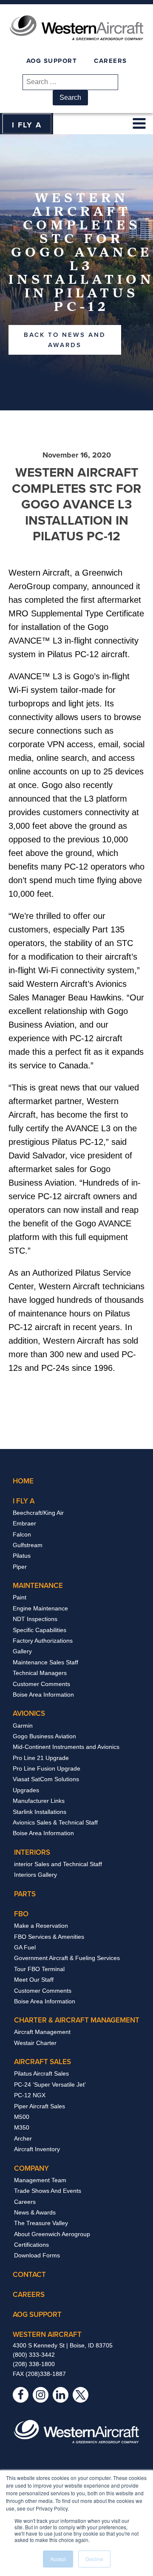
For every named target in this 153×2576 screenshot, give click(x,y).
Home (23, 1481)
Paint (20, 1597)
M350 (22, 2127)
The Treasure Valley (41, 2223)
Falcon (22, 1534)
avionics (29, 1713)
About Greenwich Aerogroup (52, 2234)
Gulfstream (28, 1545)
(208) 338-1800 (34, 2364)
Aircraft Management (42, 2032)
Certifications (31, 2245)
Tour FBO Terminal (39, 1969)
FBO (21, 1914)
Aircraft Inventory (37, 2149)
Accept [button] (58, 2559)
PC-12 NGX (30, 2095)
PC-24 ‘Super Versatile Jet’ (50, 2085)
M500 (22, 2117)
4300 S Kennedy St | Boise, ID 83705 (63, 2345)
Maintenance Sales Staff (45, 1662)
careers (29, 2294)
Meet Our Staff (34, 1980)
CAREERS (110, 61)
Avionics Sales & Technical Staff (55, 1822)
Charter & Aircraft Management (77, 2020)
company (31, 2168)
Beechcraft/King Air (38, 1513)
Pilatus (22, 1556)
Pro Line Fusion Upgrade (47, 1768)
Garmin (23, 1726)
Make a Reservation (41, 1926)
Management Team (40, 2180)
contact (29, 2274)
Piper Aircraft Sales (40, 2106)
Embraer (24, 1523)
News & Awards (35, 2212)
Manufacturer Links (39, 1801)
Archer (23, 2138)
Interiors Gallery (35, 1875)
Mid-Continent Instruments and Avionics (66, 1747)
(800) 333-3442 (34, 2355)
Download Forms (37, 2255)
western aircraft (47, 2334)
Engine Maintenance (40, 1608)
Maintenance (38, 1585)
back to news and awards (65, 340)
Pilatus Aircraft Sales (41, 2073)
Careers (25, 2202)
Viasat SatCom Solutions (46, 1779)
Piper (20, 1567)
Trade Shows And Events (48, 2191)
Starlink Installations (40, 1812)
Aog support (37, 2314)
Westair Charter (35, 2043)
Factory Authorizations (43, 1641)
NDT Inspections (35, 1619)
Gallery (22, 1651)
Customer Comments (41, 1684)
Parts (25, 1894)
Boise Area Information (43, 1695)
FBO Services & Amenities (49, 1937)
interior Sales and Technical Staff (58, 1864)
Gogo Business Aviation (44, 1736)
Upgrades (26, 1790)
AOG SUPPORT (52, 61)
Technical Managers (40, 1673)
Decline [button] (94, 2559)
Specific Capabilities (40, 1630)
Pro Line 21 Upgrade (41, 1758)
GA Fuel (25, 1947)
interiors (32, 1852)
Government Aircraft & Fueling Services (67, 1958)
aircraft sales (42, 2062)
